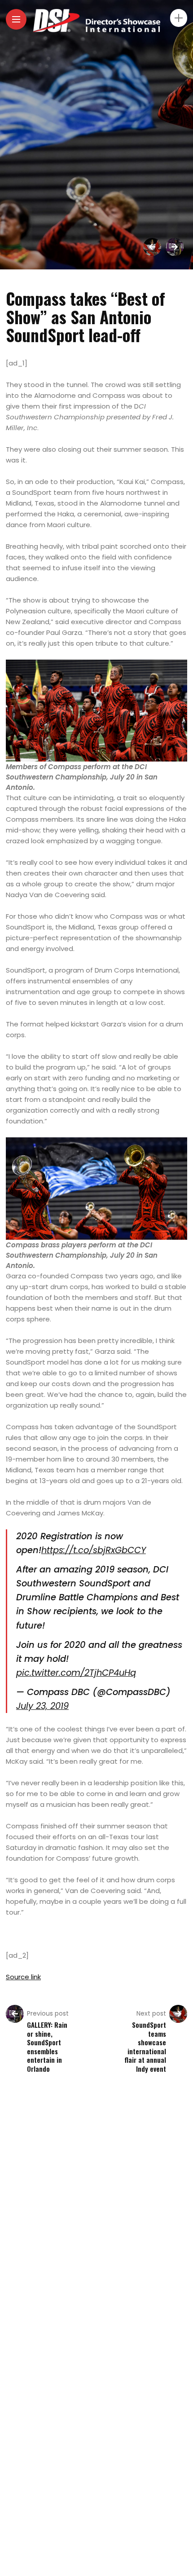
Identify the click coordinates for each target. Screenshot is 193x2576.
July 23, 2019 (42, 1706)
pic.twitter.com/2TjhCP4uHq (76, 1673)
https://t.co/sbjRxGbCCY (94, 1550)
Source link (23, 1977)
